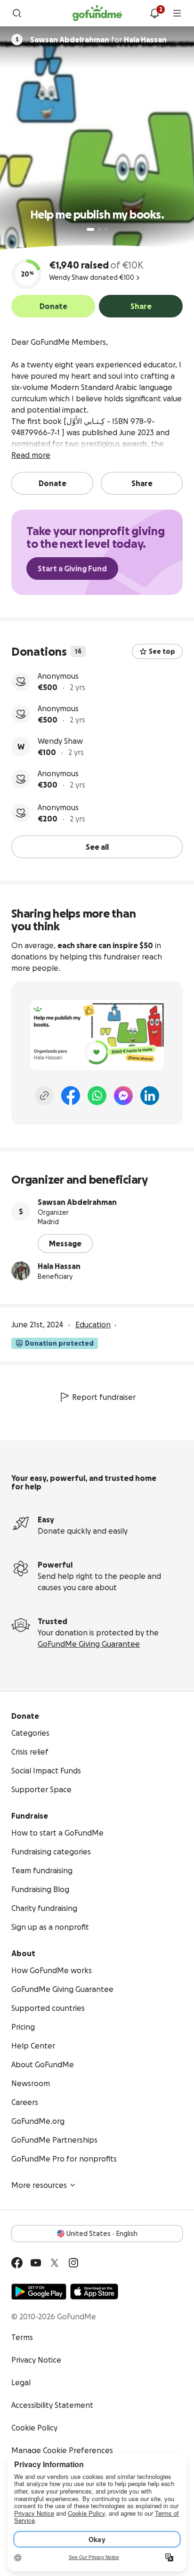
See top (162, 651)
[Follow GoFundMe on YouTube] (36, 2263)
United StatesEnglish (102, 2234)
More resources (39, 2185)
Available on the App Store (94, 2292)
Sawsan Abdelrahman (77, 1202)
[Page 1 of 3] (90, 229)
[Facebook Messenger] (123, 1096)
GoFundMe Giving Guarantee (89, 1644)
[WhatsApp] (97, 1096)
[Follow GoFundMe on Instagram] (73, 2263)
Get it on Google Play (39, 2292)
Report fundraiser (104, 1397)
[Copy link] (44, 1096)
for (98, 40)
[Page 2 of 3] (99, 229)
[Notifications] (154, 13)
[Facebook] (71, 1096)
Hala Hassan (59, 1266)
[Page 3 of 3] (106, 229)
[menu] (177, 13)
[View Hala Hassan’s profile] (21, 1271)
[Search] (17, 13)
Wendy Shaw (60, 741)
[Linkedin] (150, 1096)
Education (93, 1325)
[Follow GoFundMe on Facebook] (17, 2263)
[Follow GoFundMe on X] (55, 2263)
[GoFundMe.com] (97, 13)
